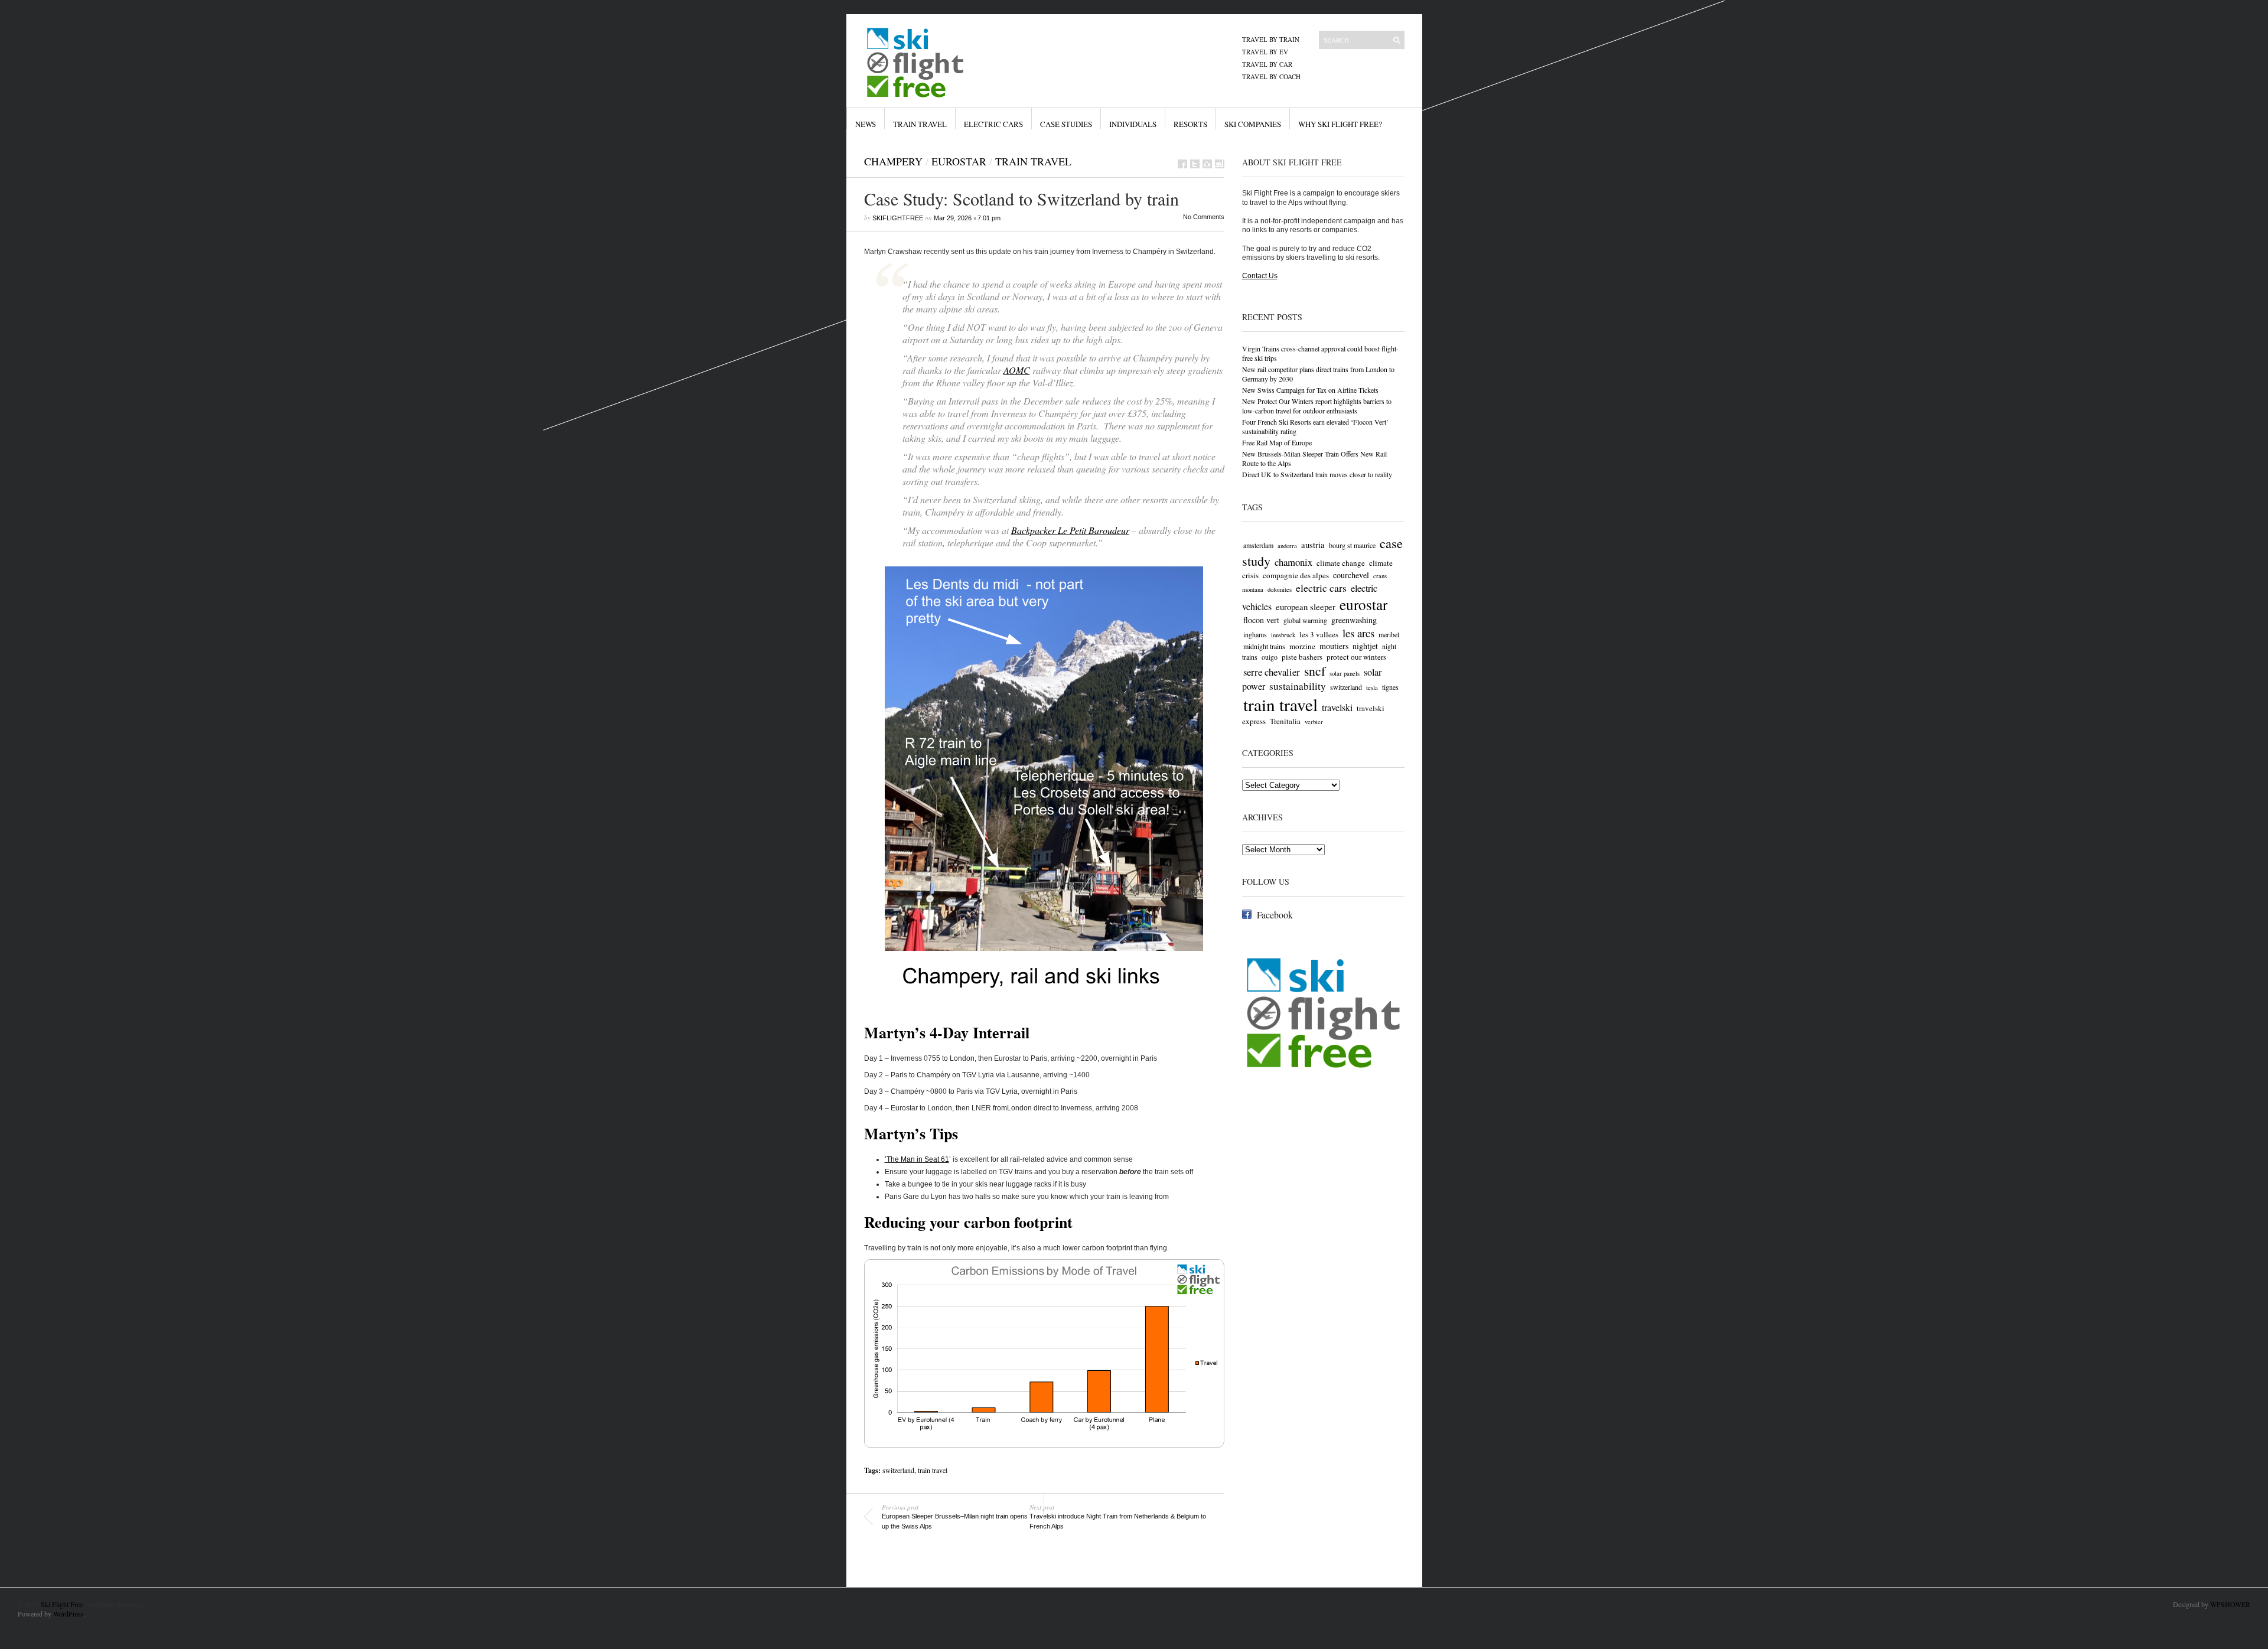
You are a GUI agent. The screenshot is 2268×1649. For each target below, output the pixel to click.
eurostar (1363, 604)
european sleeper (1306, 607)
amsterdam (1258, 545)
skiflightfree (898, 218)
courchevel (1351, 575)
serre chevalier (1272, 672)
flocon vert (1261, 620)
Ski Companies (1253, 124)
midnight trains (1264, 646)
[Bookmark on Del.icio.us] (1207, 164)
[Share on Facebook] (1182, 164)
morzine (1302, 646)
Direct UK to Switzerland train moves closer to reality (1317, 474)
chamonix (1293, 562)
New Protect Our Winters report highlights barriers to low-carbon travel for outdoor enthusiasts (1317, 406)
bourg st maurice (1352, 545)
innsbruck (1283, 635)
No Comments (1204, 217)
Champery (893, 161)
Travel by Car (1267, 64)
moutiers (1334, 646)
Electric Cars (993, 124)
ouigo (1270, 657)
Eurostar (959, 161)
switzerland (898, 1470)
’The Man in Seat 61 (917, 1159)
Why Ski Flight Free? (1340, 124)
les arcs (1358, 633)
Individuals (1133, 124)
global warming (1305, 620)
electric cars (1321, 588)
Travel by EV (1265, 52)
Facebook (1275, 915)
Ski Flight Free (62, 1604)
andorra (1287, 546)
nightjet (1365, 646)
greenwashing (1354, 620)
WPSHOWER (2230, 1604)
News (866, 124)
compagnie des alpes (1296, 575)
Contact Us (1260, 276)
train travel (933, 1470)
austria (1313, 545)
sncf (1315, 671)
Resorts (1190, 124)
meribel (1389, 634)
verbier (1314, 722)
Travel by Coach (1271, 76)
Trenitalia (1285, 721)
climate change (1341, 563)
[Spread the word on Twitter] (1195, 164)
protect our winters (1356, 657)
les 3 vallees (1319, 634)
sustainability (1298, 686)
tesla (1372, 687)
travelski (1337, 708)
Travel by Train (1271, 39)
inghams (1255, 634)
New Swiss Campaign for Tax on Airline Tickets (1310, 390)
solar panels (1345, 673)
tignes (1390, 687)
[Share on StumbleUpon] (1220, 164)
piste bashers (1302, 657)
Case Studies (1066, 124)
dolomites (1280, 589)
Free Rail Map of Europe (1277, 442)
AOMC (1017, 370)
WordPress (69, 1614)
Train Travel (920, 124)
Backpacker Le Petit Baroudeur (1070, 530)
